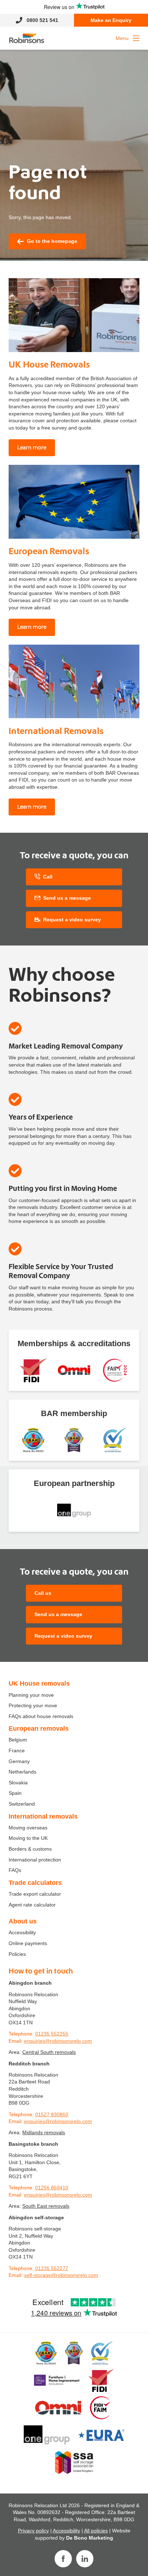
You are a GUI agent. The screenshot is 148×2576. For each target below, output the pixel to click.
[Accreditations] (33, 1370)
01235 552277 (52, 2268)
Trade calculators (35, 1883)
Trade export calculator (35, 1894)
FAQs (15, 1870)
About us (23, 1921)
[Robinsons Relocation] (27, 38)
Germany (19, 1761)
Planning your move (31, 1695)
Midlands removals (44, 2132)
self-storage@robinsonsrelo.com (61, 2275)
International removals (43, 1816)
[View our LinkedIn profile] (85, 2559)
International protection (35, 1860)
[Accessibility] (74, 1370)
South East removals (46, 2206)
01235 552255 (52, 2034)
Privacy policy (33, 2531)
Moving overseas (28, 1828)
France (17, 1750)
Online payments (28, 1943)
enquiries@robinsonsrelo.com (58, 2041)
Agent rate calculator (32, 1905)
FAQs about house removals (41, 1716)
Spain (15, 1793)
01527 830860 (52, 2114)
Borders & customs (30, 1849)
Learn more (32, 448)
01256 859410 (52, 2188)
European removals (39, 1729)
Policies (17, 1954)
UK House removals (39, 1683)
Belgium (18, 1740)
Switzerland (22, 1804)
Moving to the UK (28, 1838)
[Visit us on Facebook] (63, 2559)
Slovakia (18, 1783)
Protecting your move (33, 1705)
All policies (96, 2531)
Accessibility (22, 1932)
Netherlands (22, 1772)
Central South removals (49, 2052)
